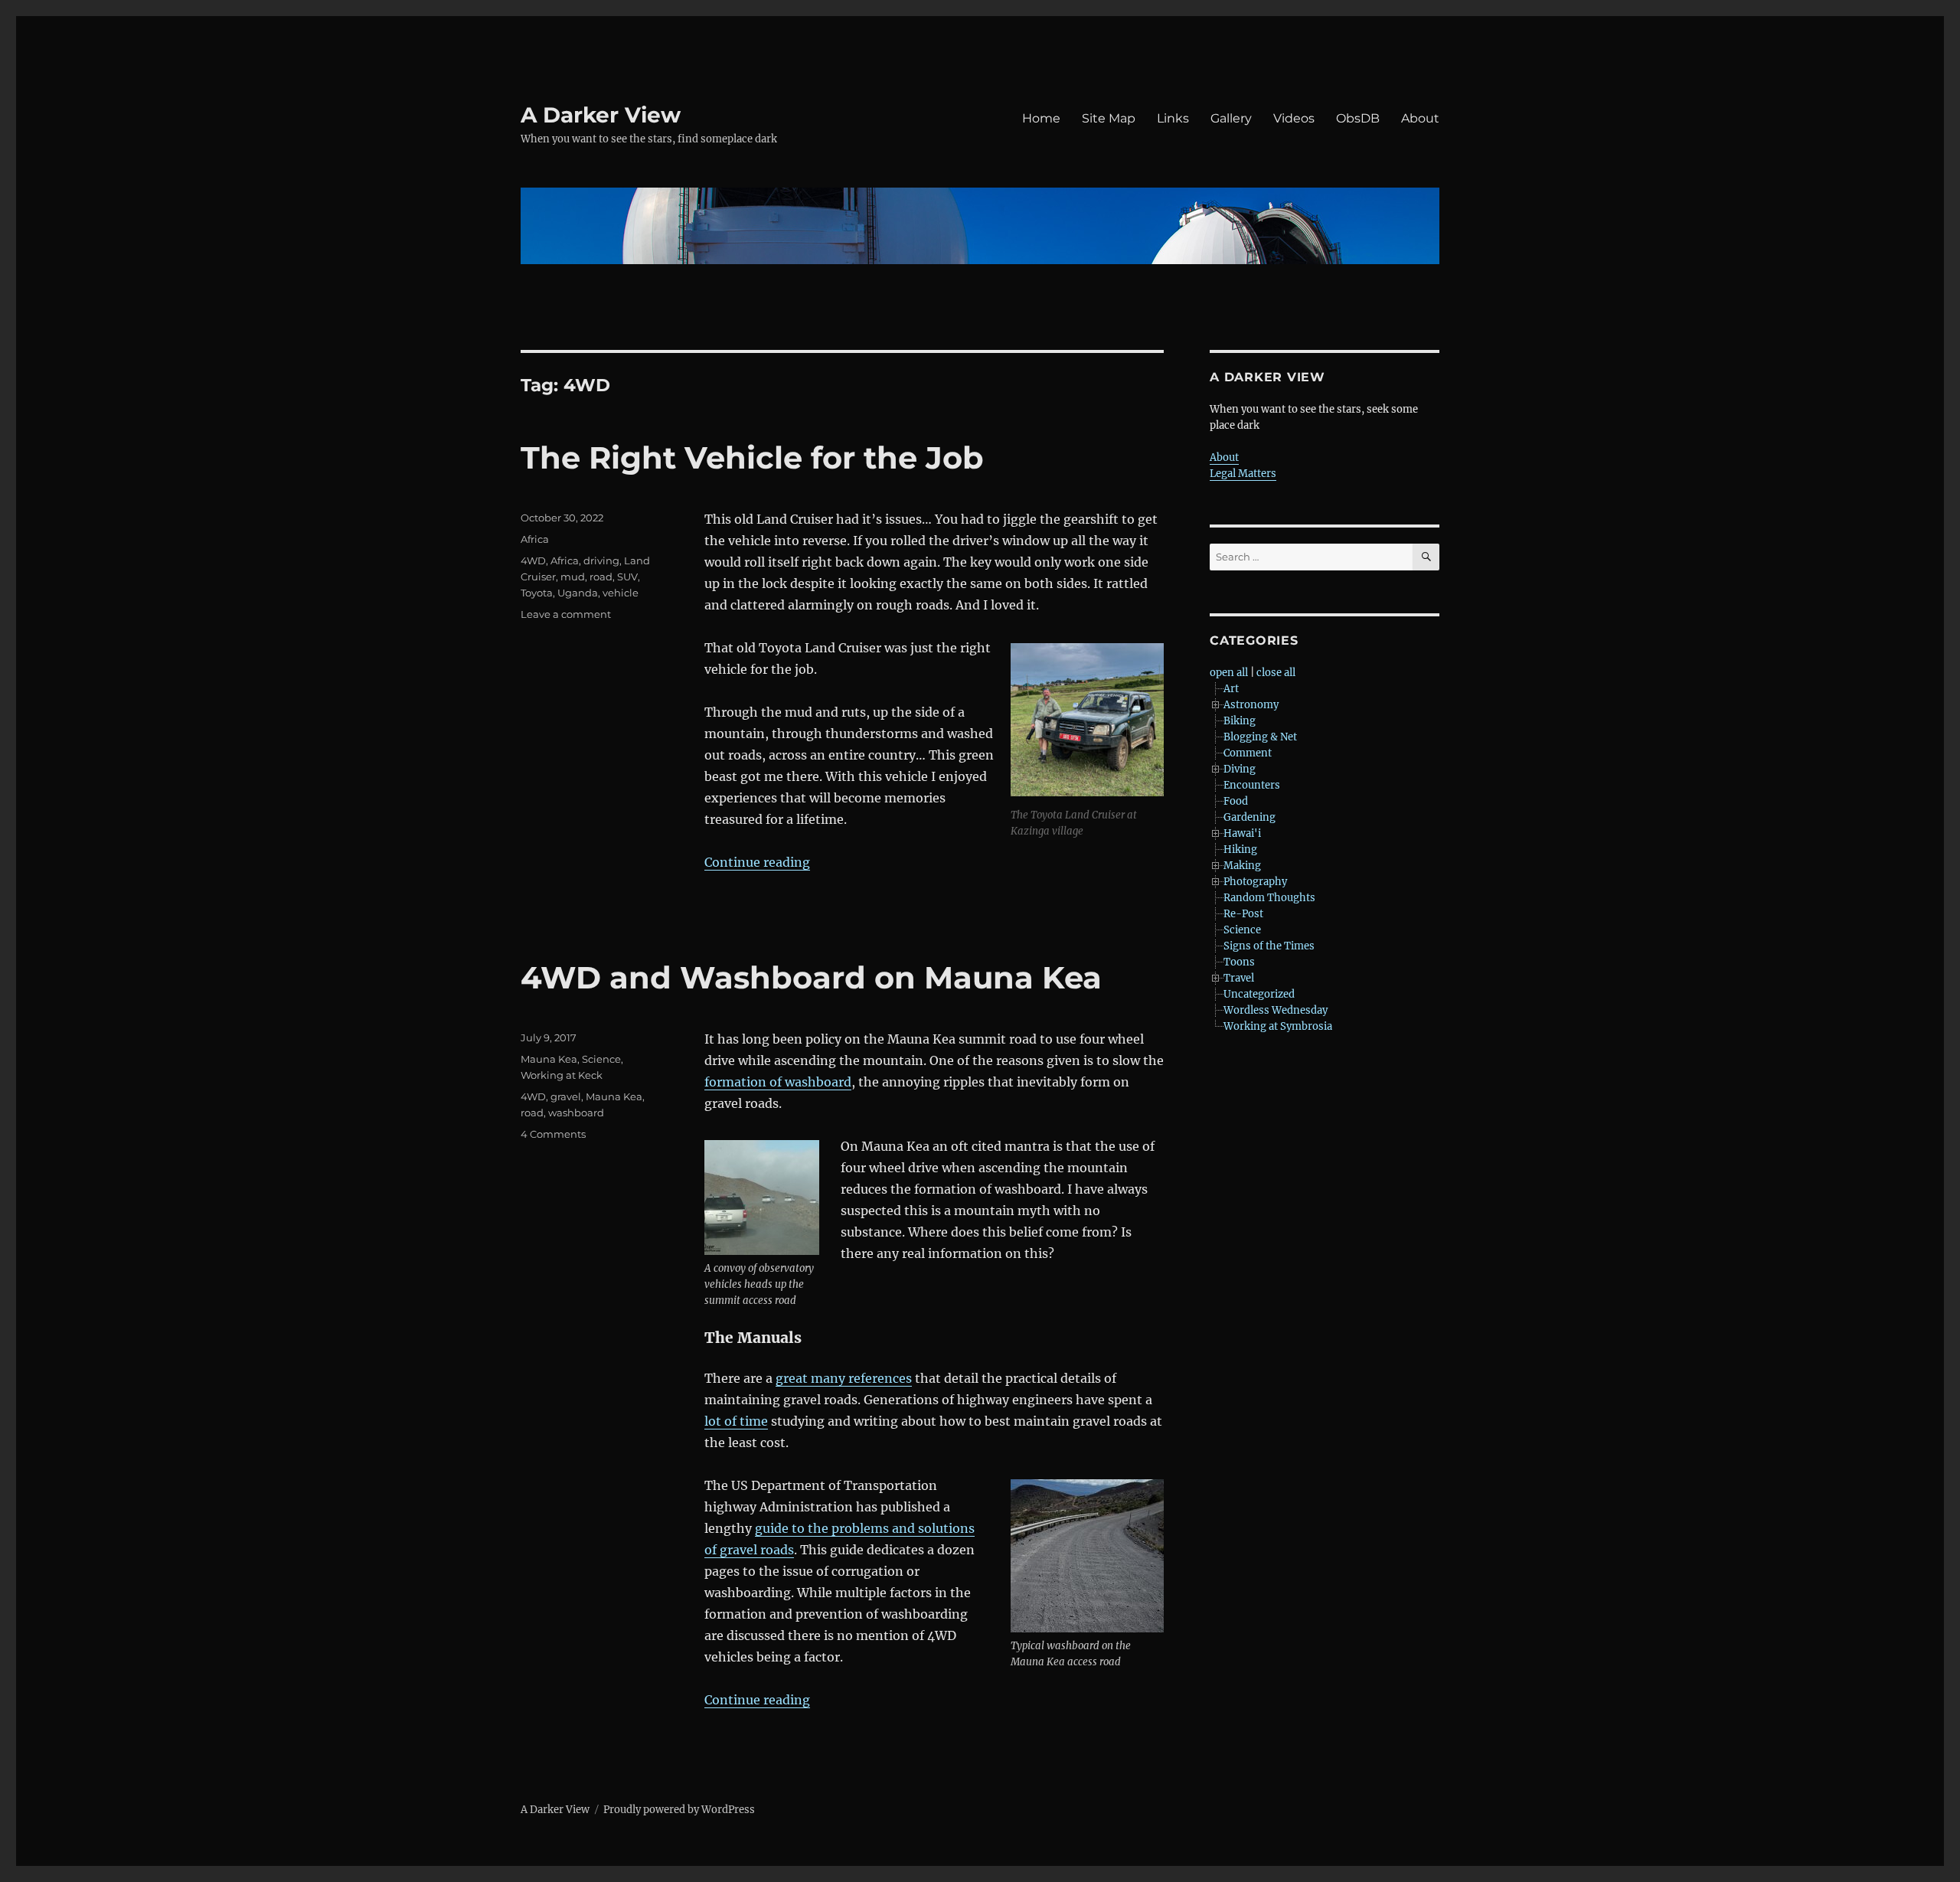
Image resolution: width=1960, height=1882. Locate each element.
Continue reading (757, 862)
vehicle (621, 593)
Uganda (578, 593)
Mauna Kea (549, 1059)
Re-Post (1243, 914)
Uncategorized (1259, 994)
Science (601, 1059)
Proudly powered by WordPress (679, 1810)
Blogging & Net (1260, 737)
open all (1229, 673)
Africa (535, 539)
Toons (1239, 962)
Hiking (1240, 850)
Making (1242, 866)
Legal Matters (1243, 474)
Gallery (1231, 118)
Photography (1255, 882)
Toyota (537, 593)
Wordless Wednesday (1276, 1010)
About (1420, 118)
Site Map (1109, 118)
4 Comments (553, 1134)
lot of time (736, 1421)
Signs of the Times (1269, 946)
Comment (1248, 753)
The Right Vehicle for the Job (752, 457)
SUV (627, 577)
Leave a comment (566, 614)
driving (601, 560)
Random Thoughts (1269, 898)
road (601, 577)
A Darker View (601, 115)
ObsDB (1358, 118)
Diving (1240, 769)
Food (1236, 801)
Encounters (1252, 785)
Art (1231, 689)
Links (1173, 118)
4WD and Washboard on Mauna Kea (811, 977)
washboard (576, 1113)
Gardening (1249, 817)
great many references (844, 1378)
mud (573, 577)
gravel (566, 1096)
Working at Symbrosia (1278, 1026)
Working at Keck (562, 1075)
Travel (1239, 978)
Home (1041, 118)
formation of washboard (778, 1082)
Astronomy (1251, 705)
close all (1276, 673)
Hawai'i (1242, 833)
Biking (1240, 721)
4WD (533, 560)
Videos (1294, 118)
